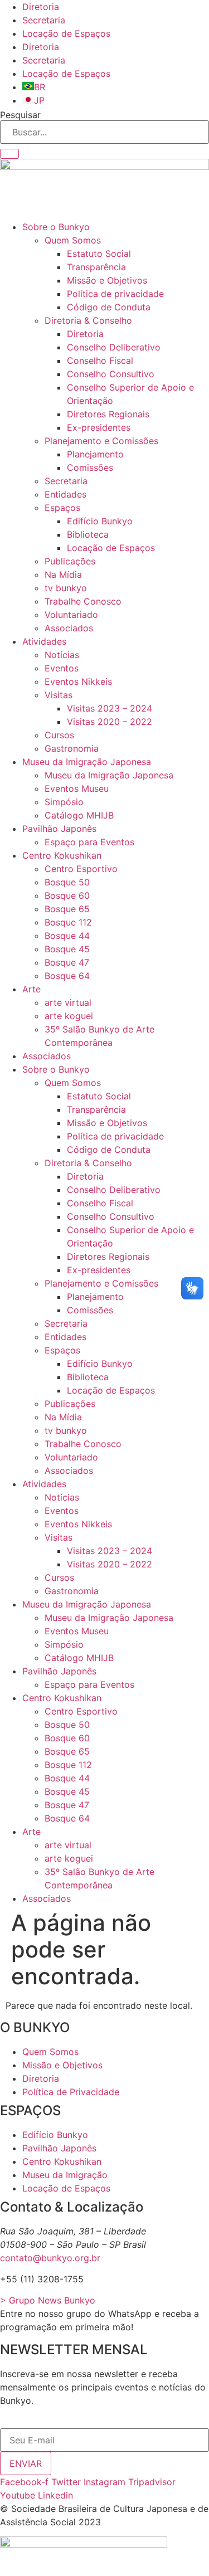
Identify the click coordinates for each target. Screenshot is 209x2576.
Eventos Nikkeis (78, 681)
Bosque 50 (67, 882)
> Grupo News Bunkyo (48, 2300)
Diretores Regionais (108, 414)
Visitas (59, 695)
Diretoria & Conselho (88, 320)
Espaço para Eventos (89, 842)
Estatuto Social (99, 254)
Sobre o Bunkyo (56, 227)
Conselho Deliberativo (114, 347)
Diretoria (41, 7)
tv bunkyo (66, 588)
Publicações (70, 561)
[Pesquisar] (9, 154)
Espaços (62, 508)
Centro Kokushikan (62, 855)
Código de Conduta (109, 307)
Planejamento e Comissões (101, 441)
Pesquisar (20, 115)
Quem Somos (73, 240)
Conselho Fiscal (100, 361)
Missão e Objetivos (107, 280)
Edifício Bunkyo (100, 521)
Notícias (62, 655)
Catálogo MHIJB (79, 815)
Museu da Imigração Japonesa (87, 762)
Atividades (44, 641)
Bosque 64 (67, 976)
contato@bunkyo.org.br (50, 2258)
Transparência (96, 267)
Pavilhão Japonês (59, 829)
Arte (31, 989)
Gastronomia (72, 748)
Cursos (59, 735)
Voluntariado (71, 615)
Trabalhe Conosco (83, 601)
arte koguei (69, 1016)
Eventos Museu (77, 788)
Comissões (90, 468)
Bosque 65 (67, 909)
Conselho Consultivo (111, 374)
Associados (69, 628)
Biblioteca (88, 534)
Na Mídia (63, 574)
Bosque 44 (67, 936)
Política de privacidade (115, 294)
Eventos (62, 668)
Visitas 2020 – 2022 (110, 722)
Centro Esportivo (81, 869)
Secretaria (44, 20)
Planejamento (95, 454)
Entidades (65, 494)
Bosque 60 (67, 895)
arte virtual (68, 1002)
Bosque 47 (67, 962)
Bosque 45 (67, 949)
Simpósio (64, 802)
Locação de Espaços (66, 33)
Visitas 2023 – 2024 (110, 708)
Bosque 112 (68, 922)
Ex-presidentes (99, 427)
